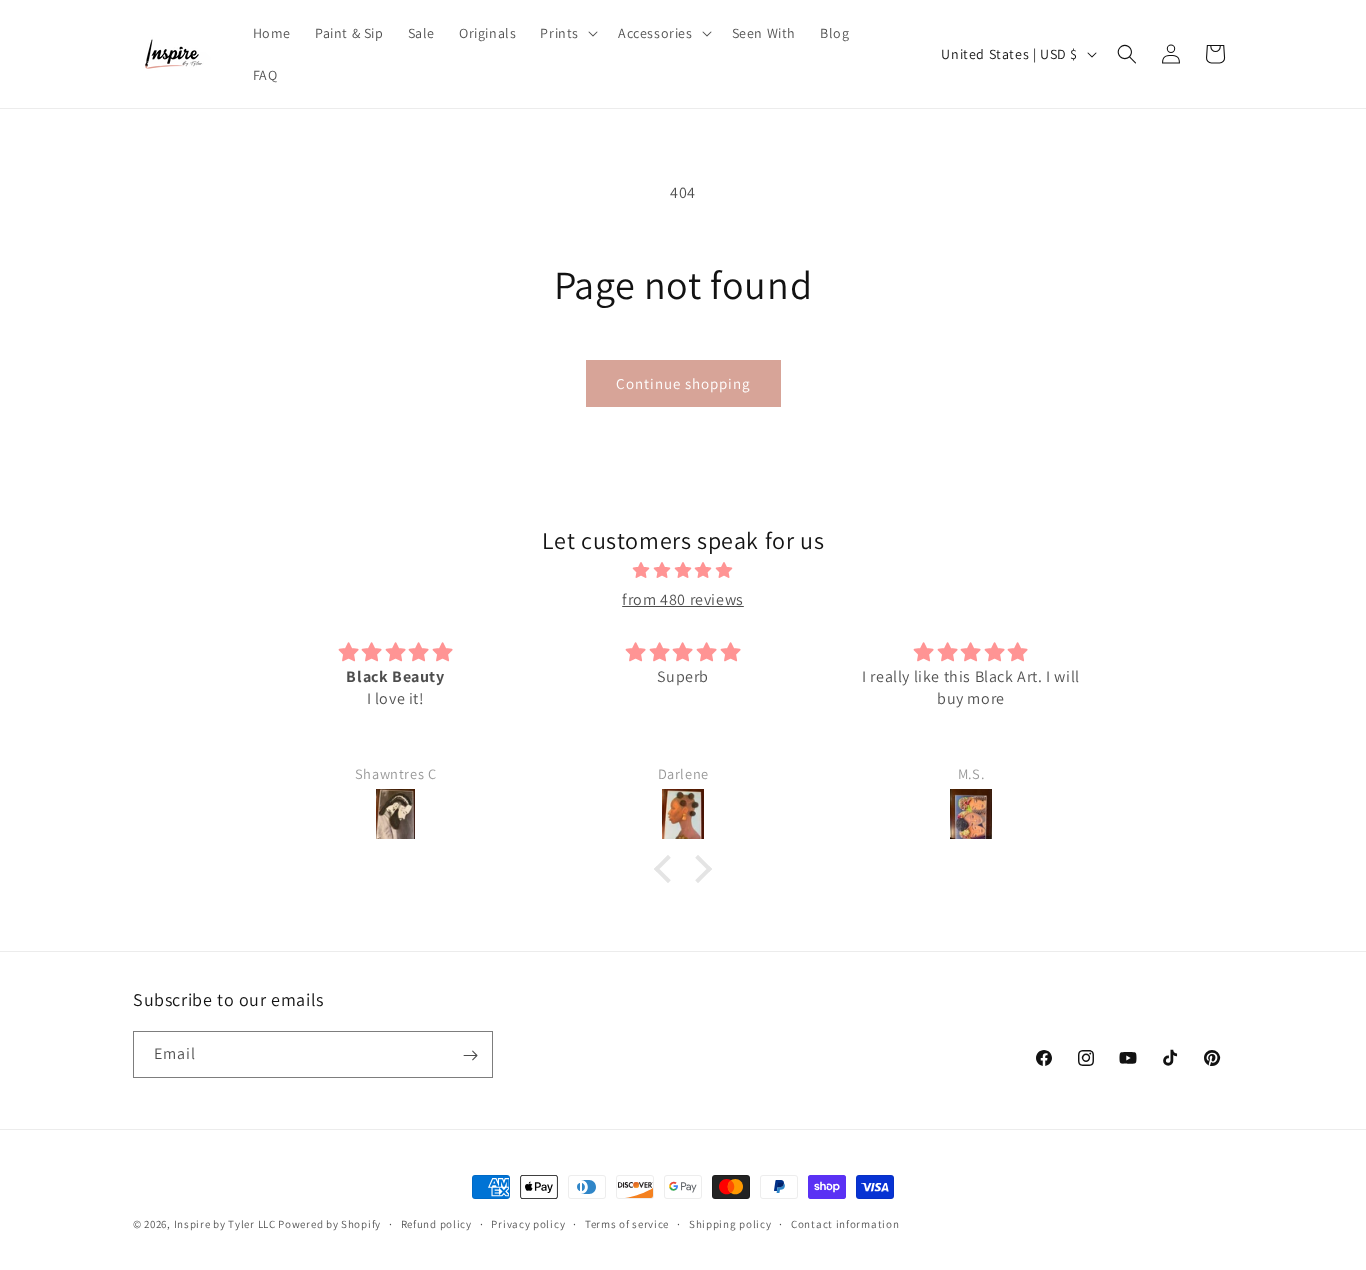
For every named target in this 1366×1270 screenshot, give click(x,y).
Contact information (845, 1223)
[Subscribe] (470, 1055)
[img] (683, 572)
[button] (567, 33)
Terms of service (627, 1223)
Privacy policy (528, 1223)
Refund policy (436, 1223)
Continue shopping (683, 383)
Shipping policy (730, 1223)
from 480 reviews (683, 599)
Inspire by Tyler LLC (225, 1224)
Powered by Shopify (329, 1224)
